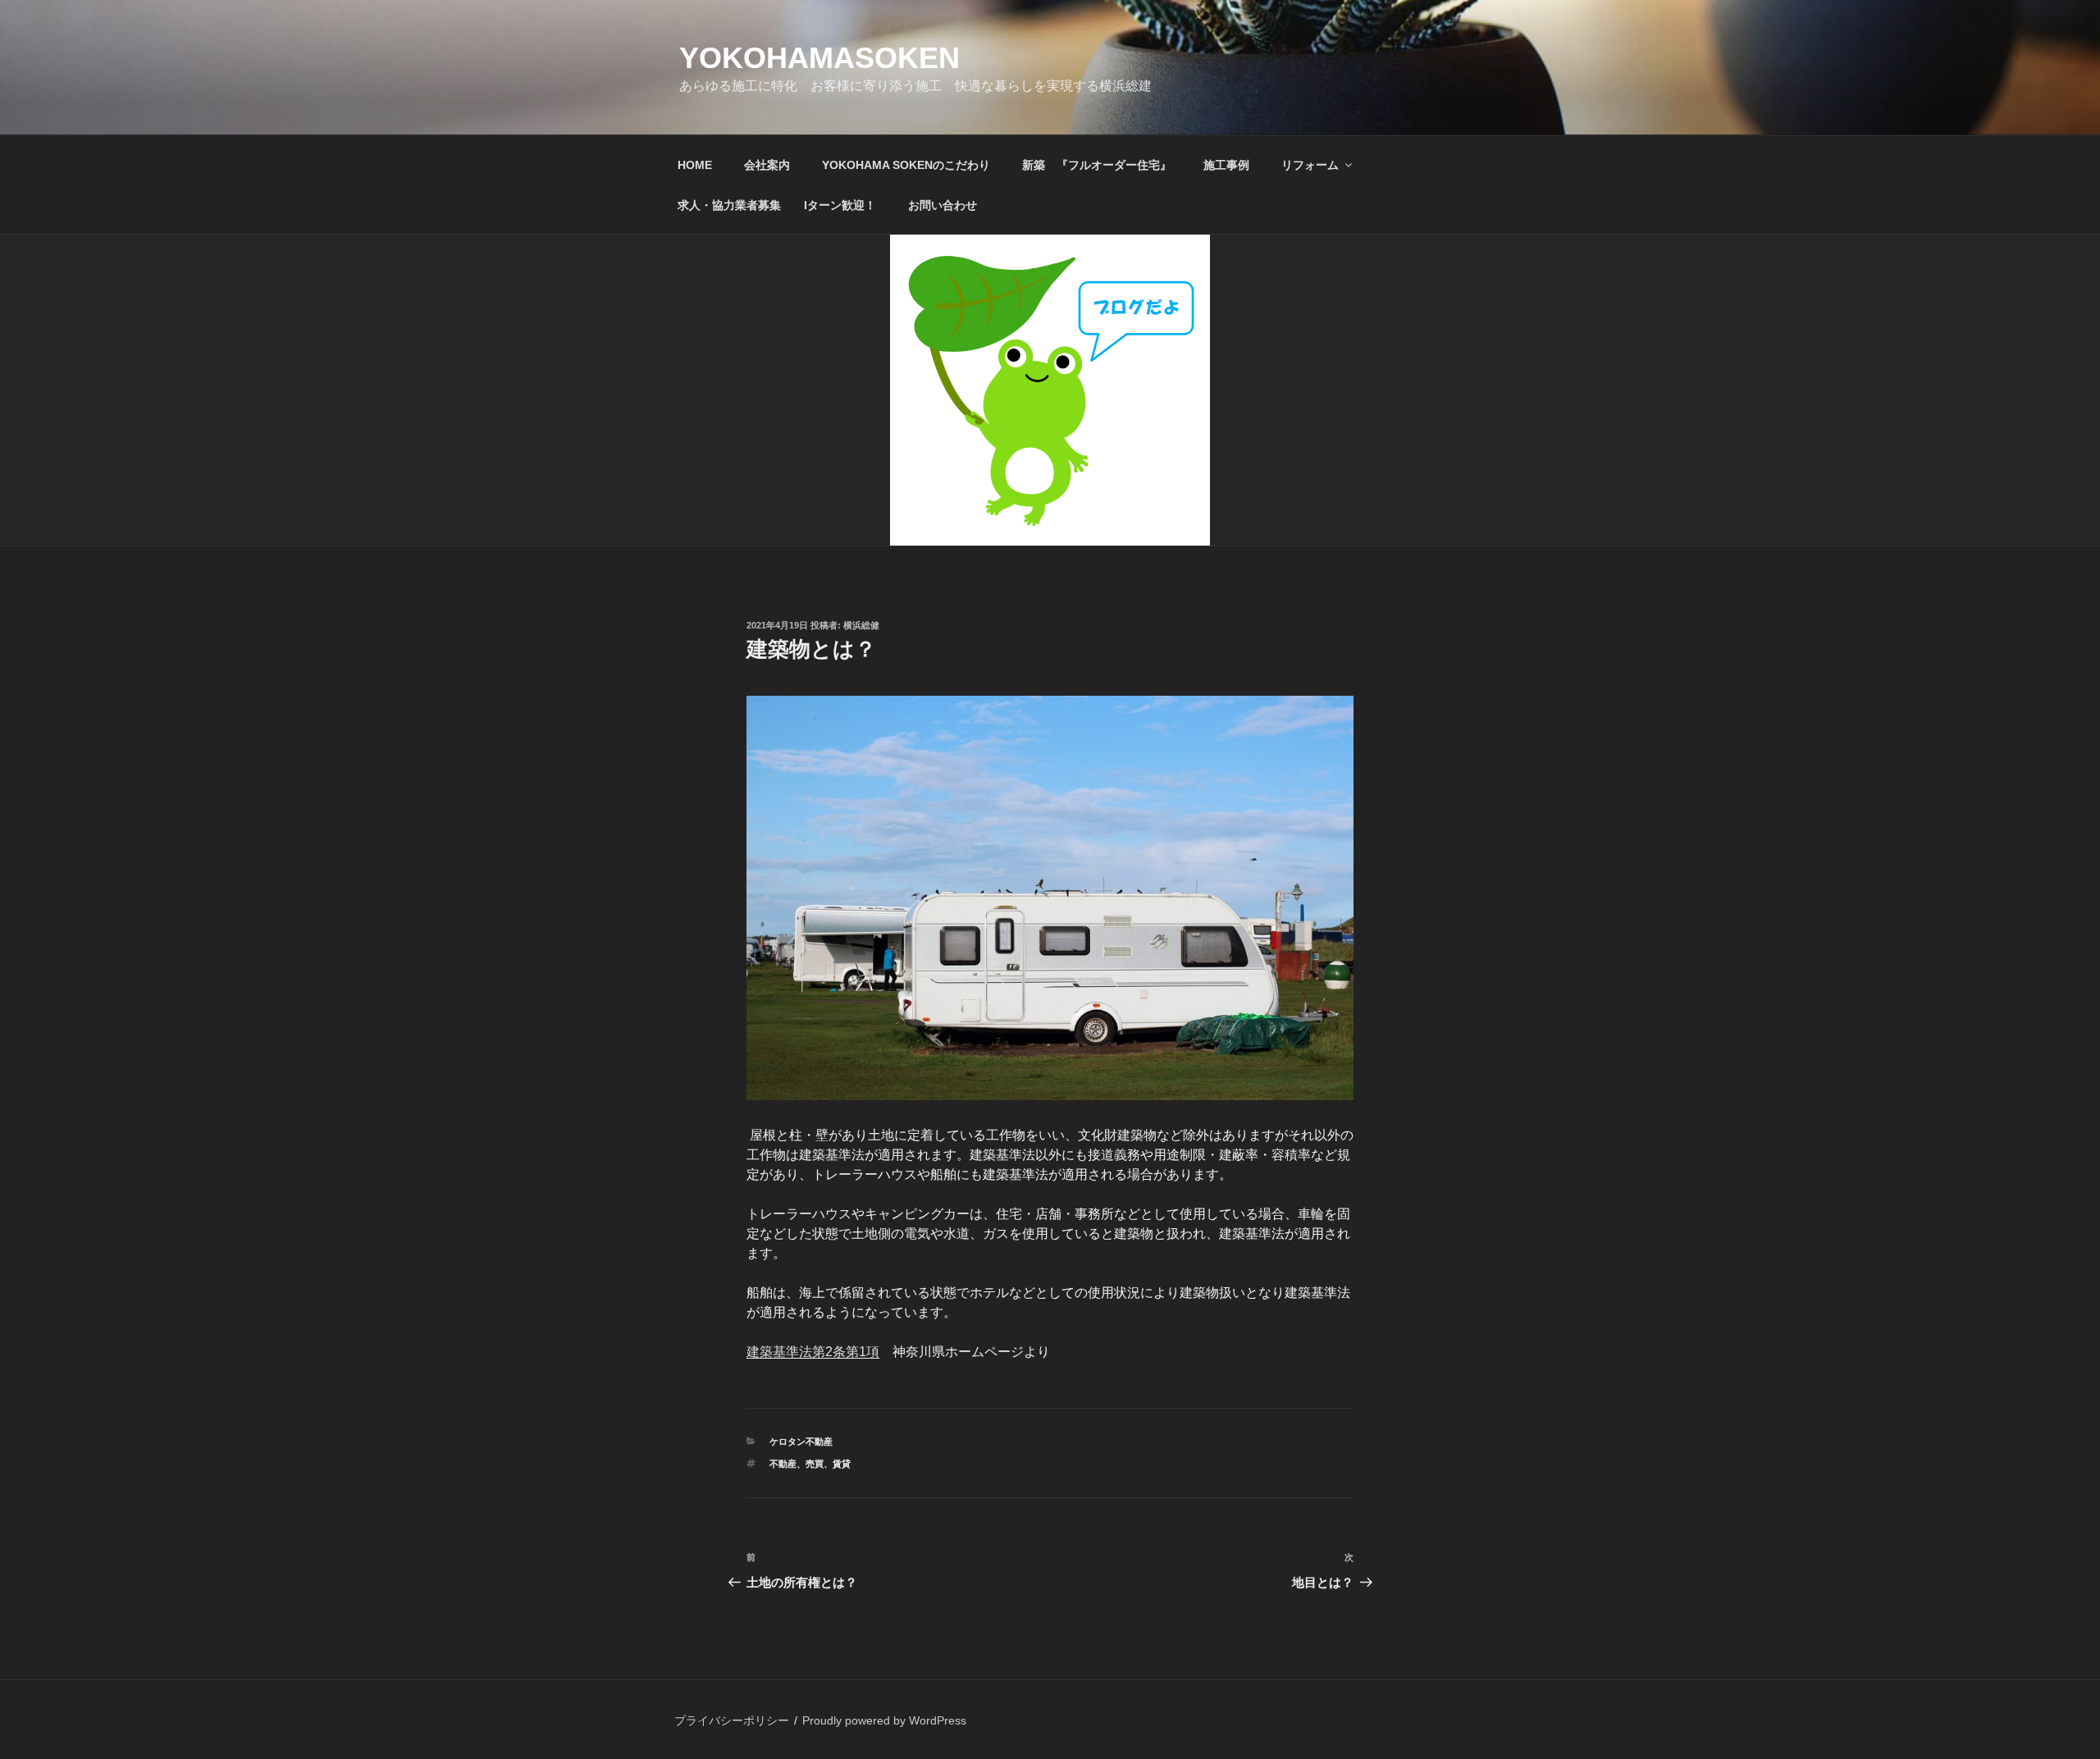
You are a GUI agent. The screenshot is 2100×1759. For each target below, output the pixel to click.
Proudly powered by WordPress (884, 1720)
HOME (695, 165)
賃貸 (842, 1464)
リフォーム (1310, 165)
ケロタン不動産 (801, 1441)
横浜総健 (861, 625)
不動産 (783, 1464)
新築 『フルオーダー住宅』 (1097, 165)
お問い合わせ (943, 205)
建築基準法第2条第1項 (813, 1352)
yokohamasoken (819, 58)
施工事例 (1226, 165)
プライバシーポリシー (732, 1720)
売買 (815, 1464)
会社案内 (767, 165)
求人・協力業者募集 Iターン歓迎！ (777, 205)
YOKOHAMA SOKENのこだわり (906, 165)
